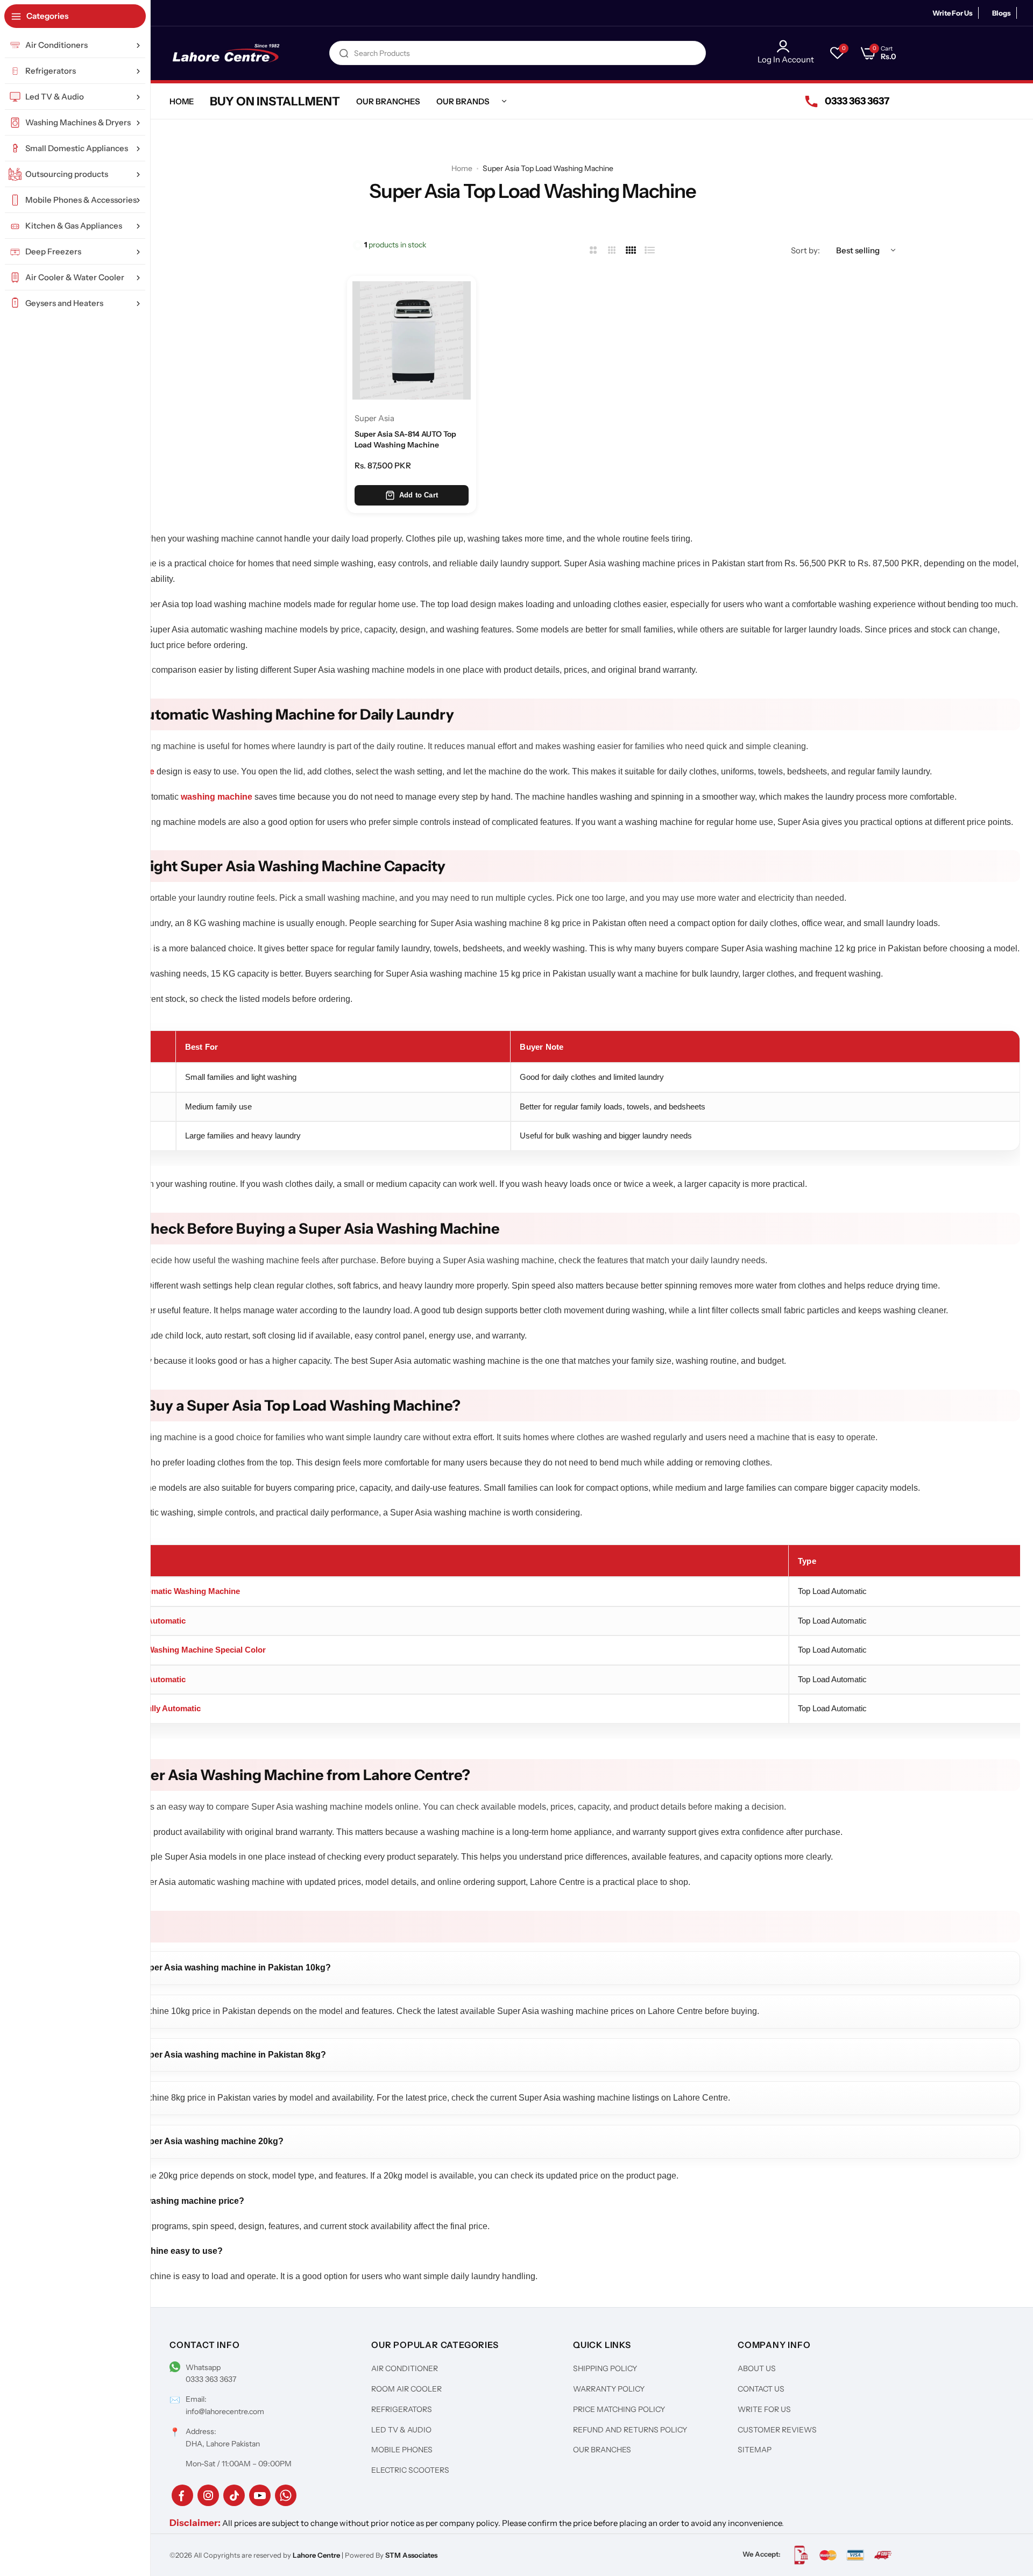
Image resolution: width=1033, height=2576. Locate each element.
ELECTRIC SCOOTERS (410, 2470)
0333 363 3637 (211, 2379)
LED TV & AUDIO (401, 2430)
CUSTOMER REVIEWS (777, 2430)
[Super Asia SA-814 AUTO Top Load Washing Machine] (412, 340)
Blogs (1002, 13)
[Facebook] (182, 2495)
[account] (786, 46)
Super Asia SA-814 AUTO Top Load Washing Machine (405, 439)
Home (462, 168)
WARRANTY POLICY (609, 2389)
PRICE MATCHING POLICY (619, 2409)
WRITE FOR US (764, 2409)
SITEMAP (755, 2450)
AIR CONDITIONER (405, 2368)
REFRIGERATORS (402, 2409)
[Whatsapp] (286, 2495)
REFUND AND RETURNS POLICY (630, 2430)
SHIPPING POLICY (605, 2368)
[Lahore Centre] (226, 53)
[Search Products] (344, 53)
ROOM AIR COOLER (406, 2389)
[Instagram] (208, 2495)
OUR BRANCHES (602, 2450)
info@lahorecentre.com (225, 2411)
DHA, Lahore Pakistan (223, 2444)
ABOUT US (757, 2368)
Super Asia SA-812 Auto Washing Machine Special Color (160, 1650)
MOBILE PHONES (402, 2450)
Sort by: (805, 250)
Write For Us (953, 13)
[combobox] (518, 53)
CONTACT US (761, 2389)
